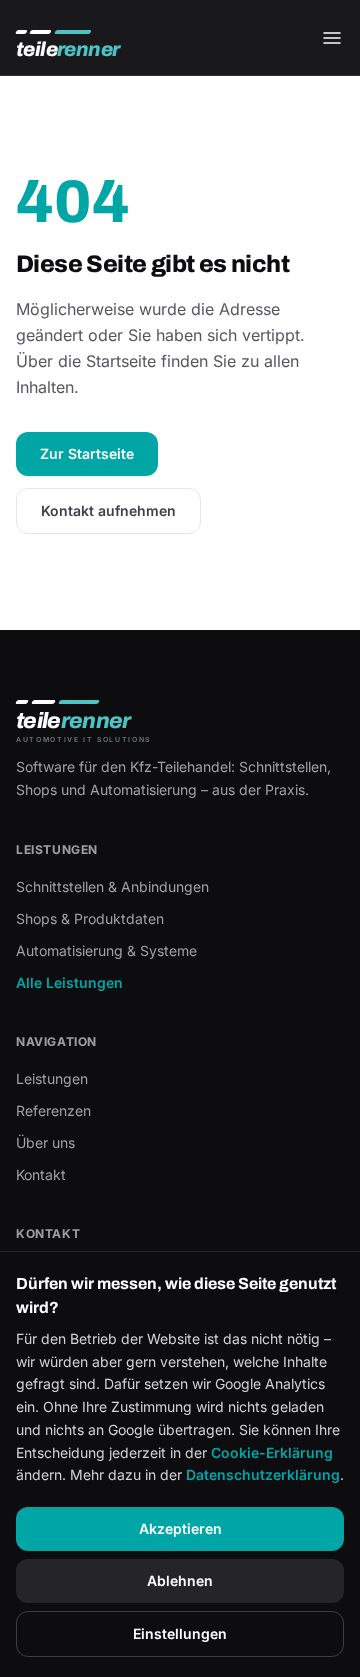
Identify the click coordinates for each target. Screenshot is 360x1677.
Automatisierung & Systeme (106, 950)
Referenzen (53, 1110)
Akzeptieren (180, 1528)
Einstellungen (180, 1633)
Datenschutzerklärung (263, 1474)
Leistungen (52, 1078)
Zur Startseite (87, 453)
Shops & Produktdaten (90, 918)
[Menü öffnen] (332, 38)
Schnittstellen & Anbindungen (112, 886)
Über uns (45, 1142)
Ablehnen (180, 1580)
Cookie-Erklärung (272, 1452)
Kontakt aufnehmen (108, 510)
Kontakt (41, 1174)
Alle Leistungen (69, 982)
